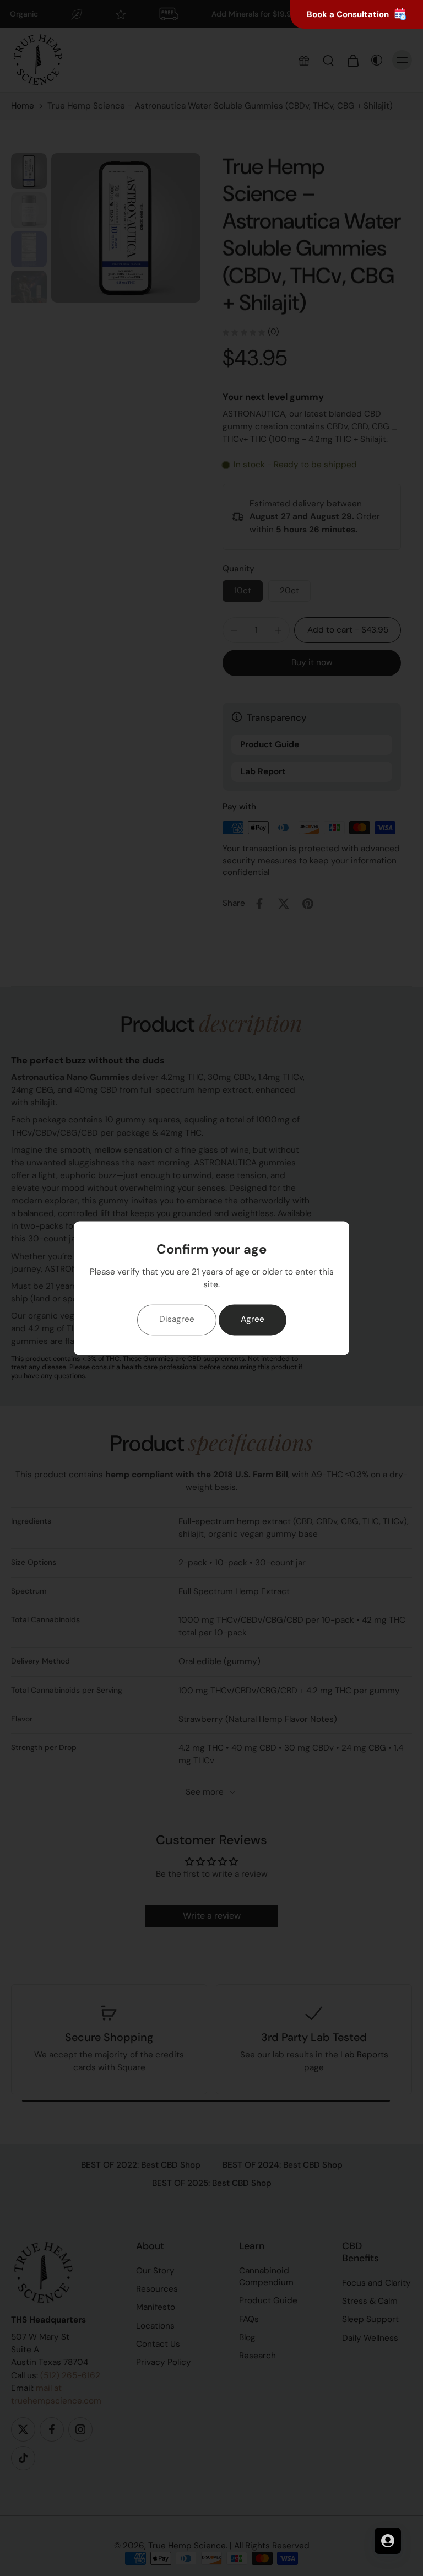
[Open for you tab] (388, 2541)
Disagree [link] (177, 1320)
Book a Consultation (348, 14)
